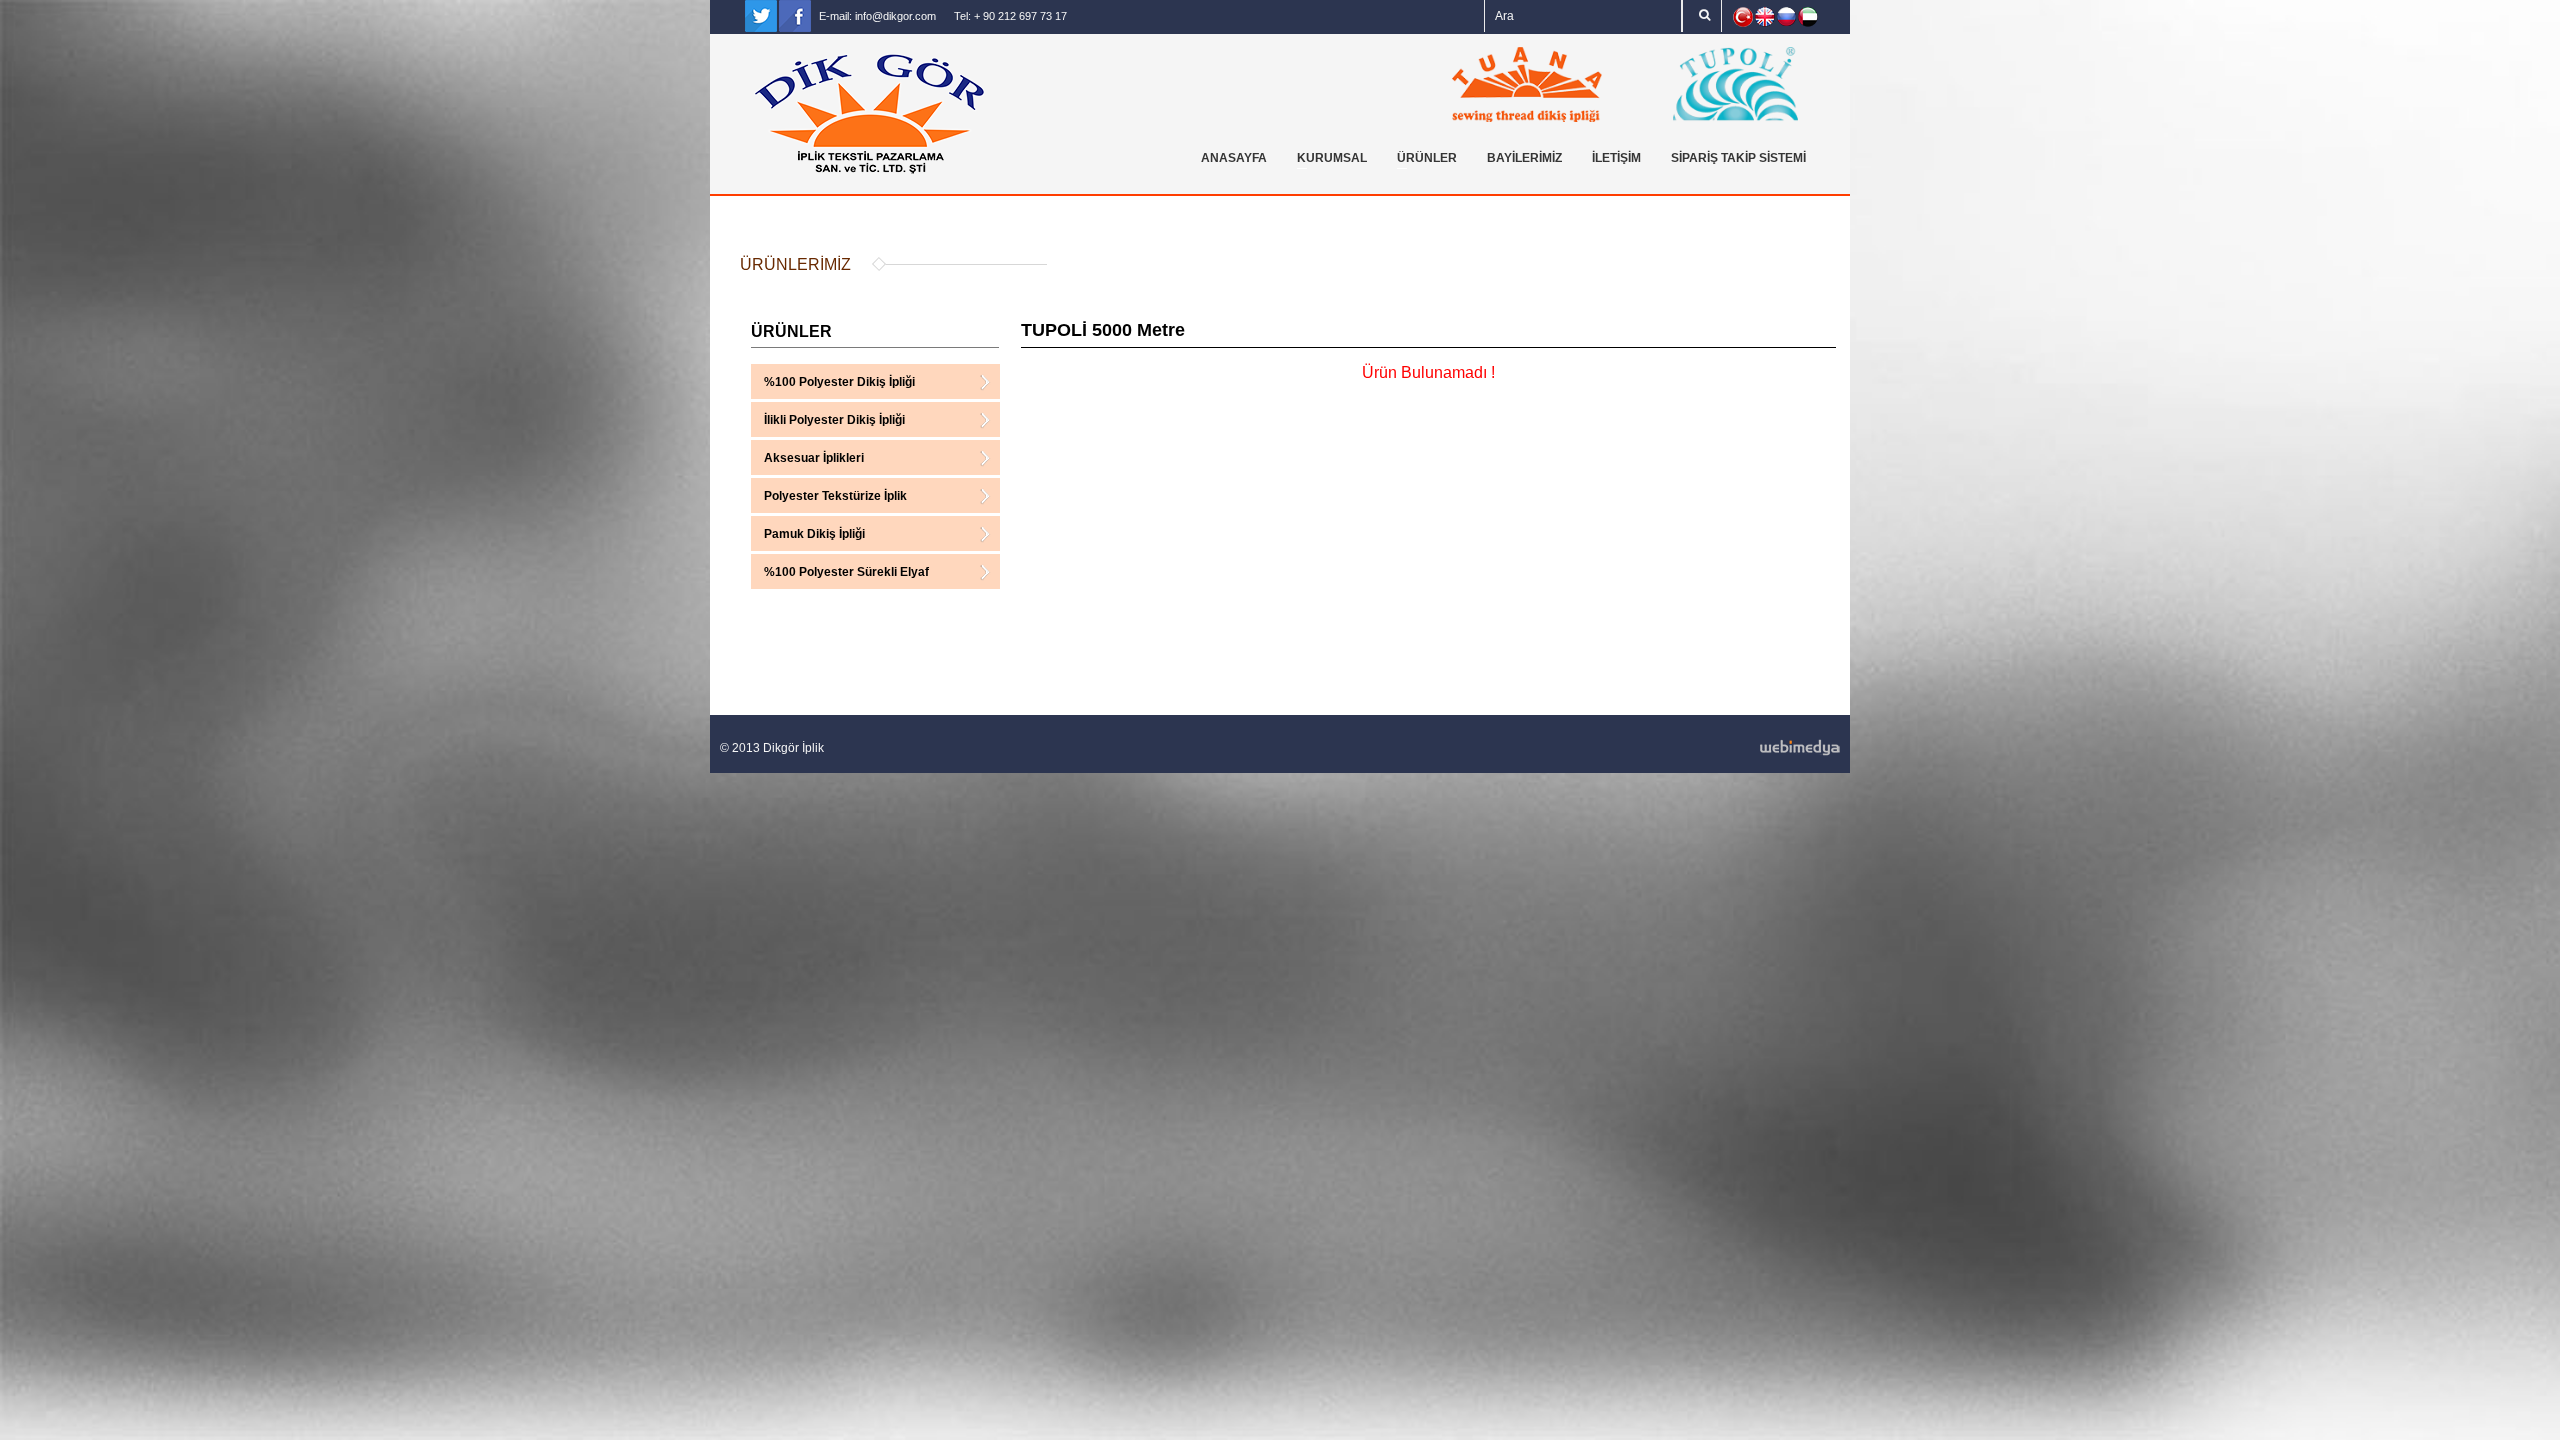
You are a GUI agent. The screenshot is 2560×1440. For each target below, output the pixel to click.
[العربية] (1808, 17)
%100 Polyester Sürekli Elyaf (846, 574)
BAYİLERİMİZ (1524, 158)
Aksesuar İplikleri (814, 460)
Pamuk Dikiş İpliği (814, 536)
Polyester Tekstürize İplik (835, 498)
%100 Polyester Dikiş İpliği (839, 384)
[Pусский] (1786, 16)
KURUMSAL (1327, 161)
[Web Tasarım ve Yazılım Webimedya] (1560, 748)
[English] (1765, 17)
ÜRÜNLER (1422, 161)
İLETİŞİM (1616, 158)
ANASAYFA (1234, 158)
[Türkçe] (1743, 17)
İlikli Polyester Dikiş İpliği (834, 422)
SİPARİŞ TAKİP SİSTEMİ (1738, 158)
